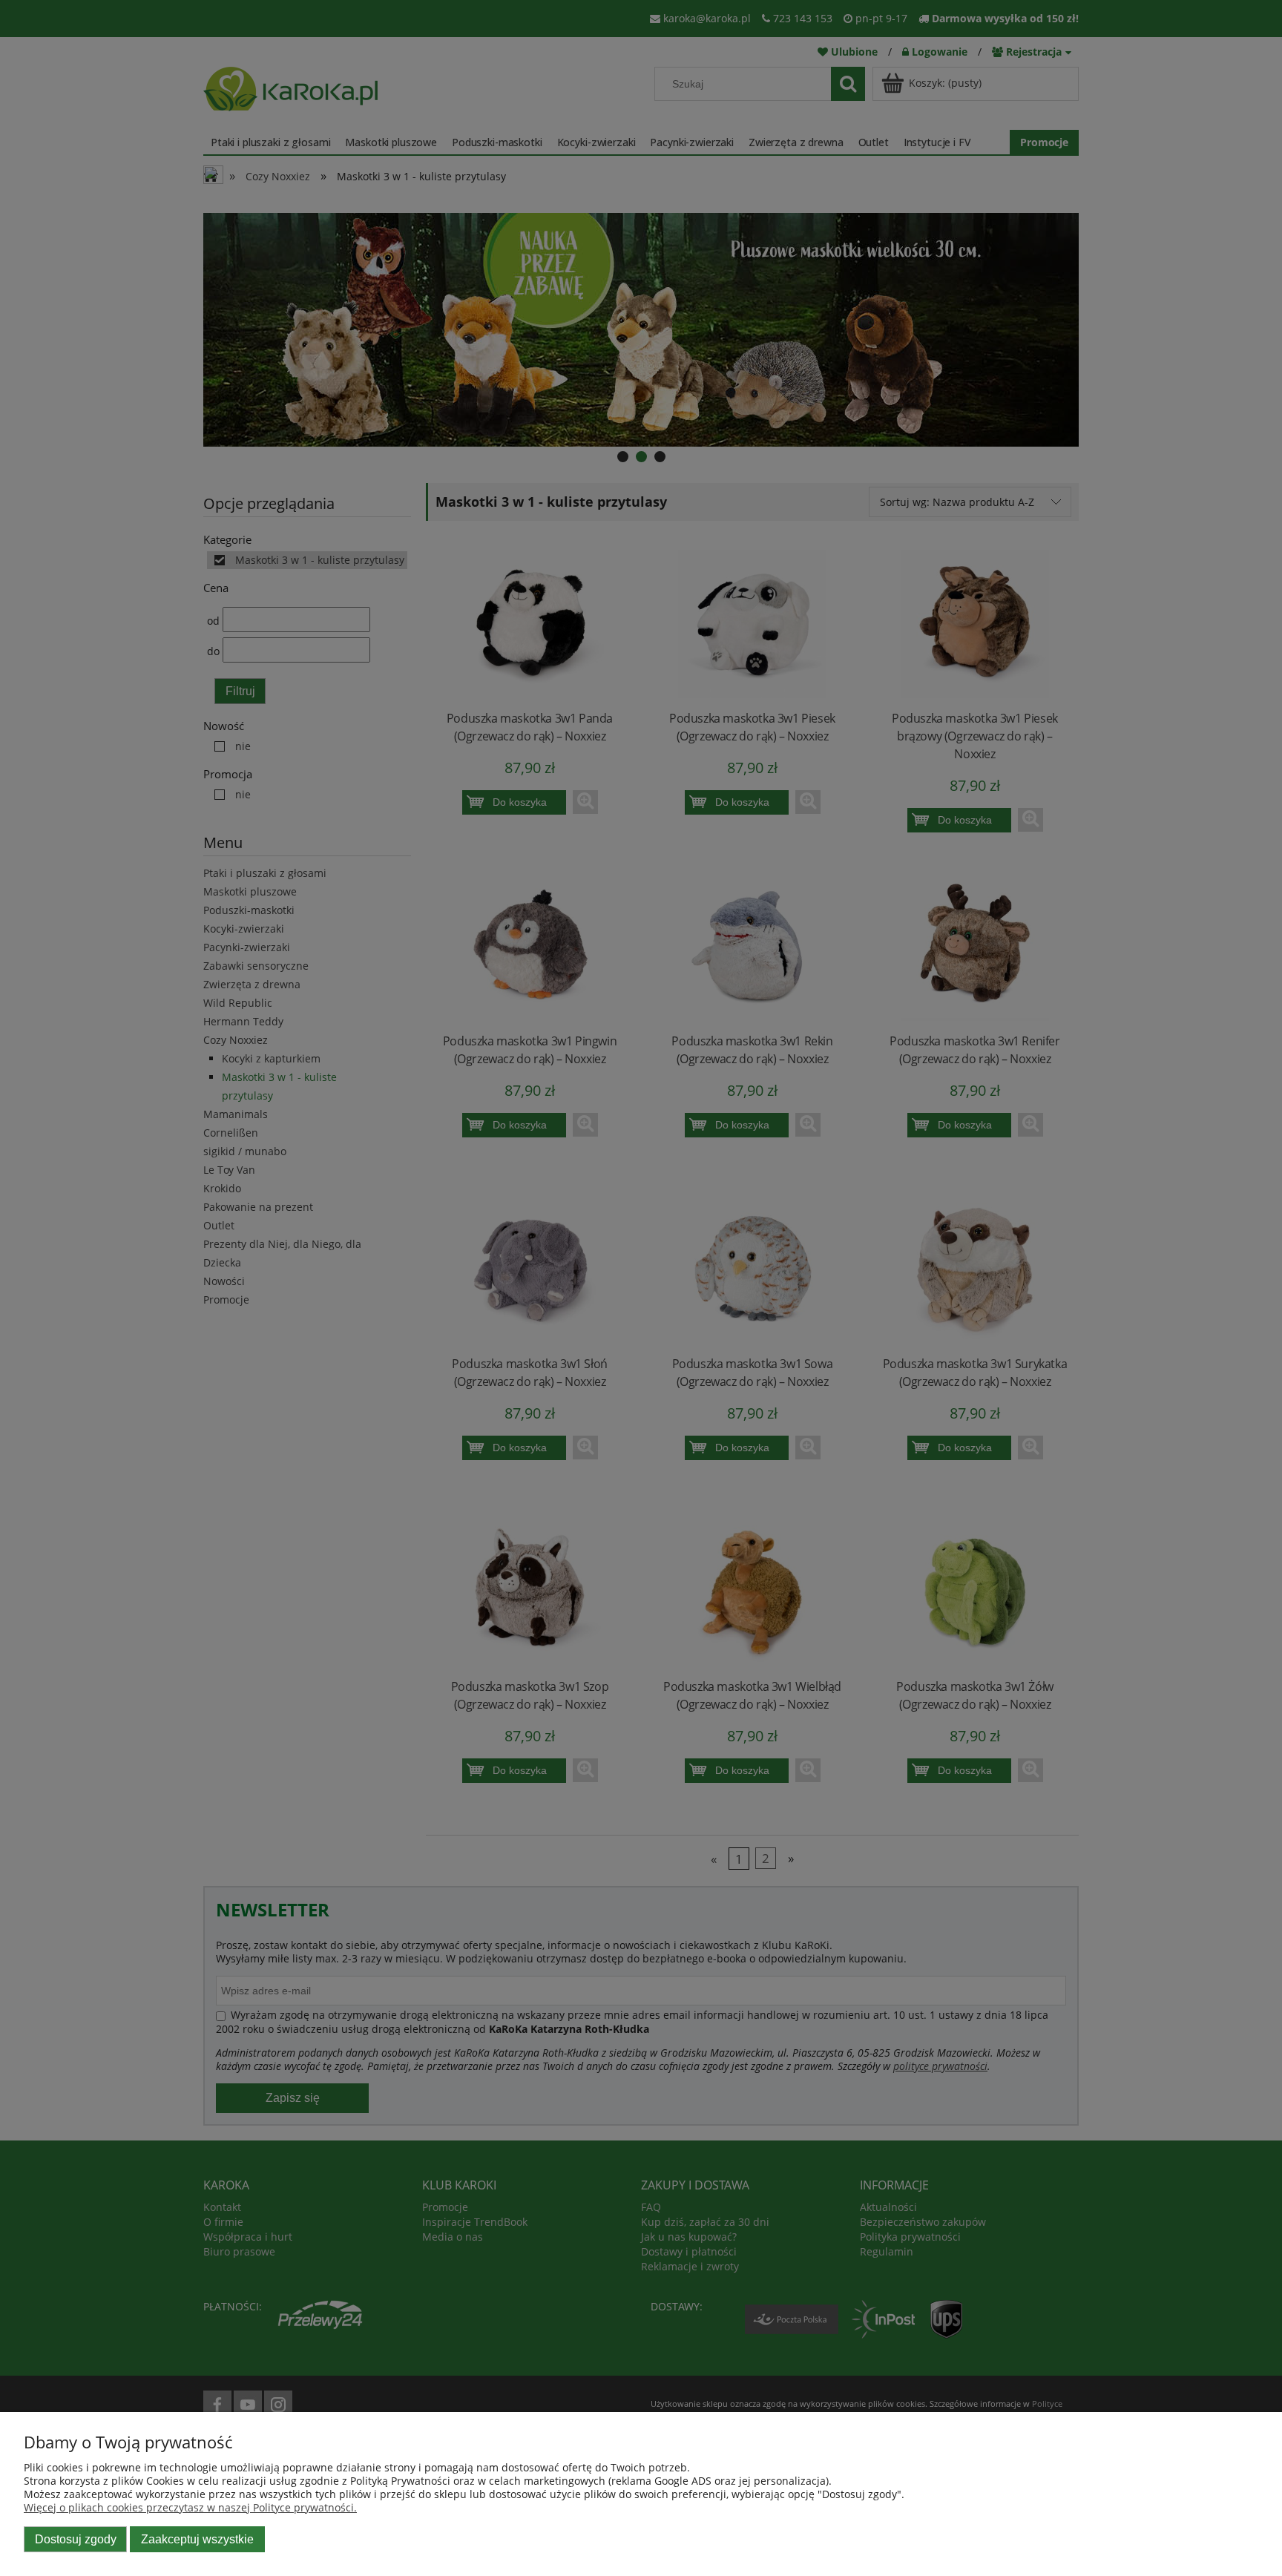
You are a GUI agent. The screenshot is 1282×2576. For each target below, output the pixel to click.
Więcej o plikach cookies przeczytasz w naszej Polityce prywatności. (190, 2507)
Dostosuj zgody (76, 2539)
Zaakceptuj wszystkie (197, 2539)
